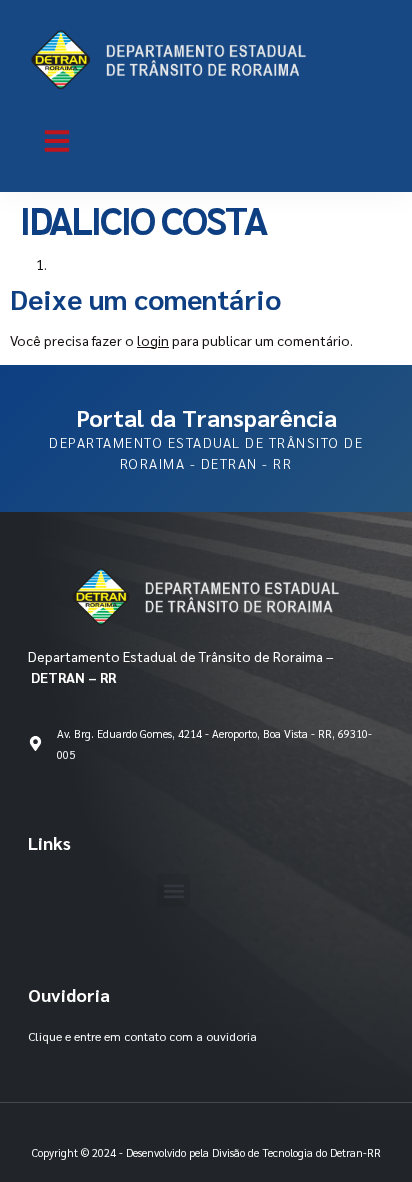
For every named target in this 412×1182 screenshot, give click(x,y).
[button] (57, 141)
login (153, 340)
